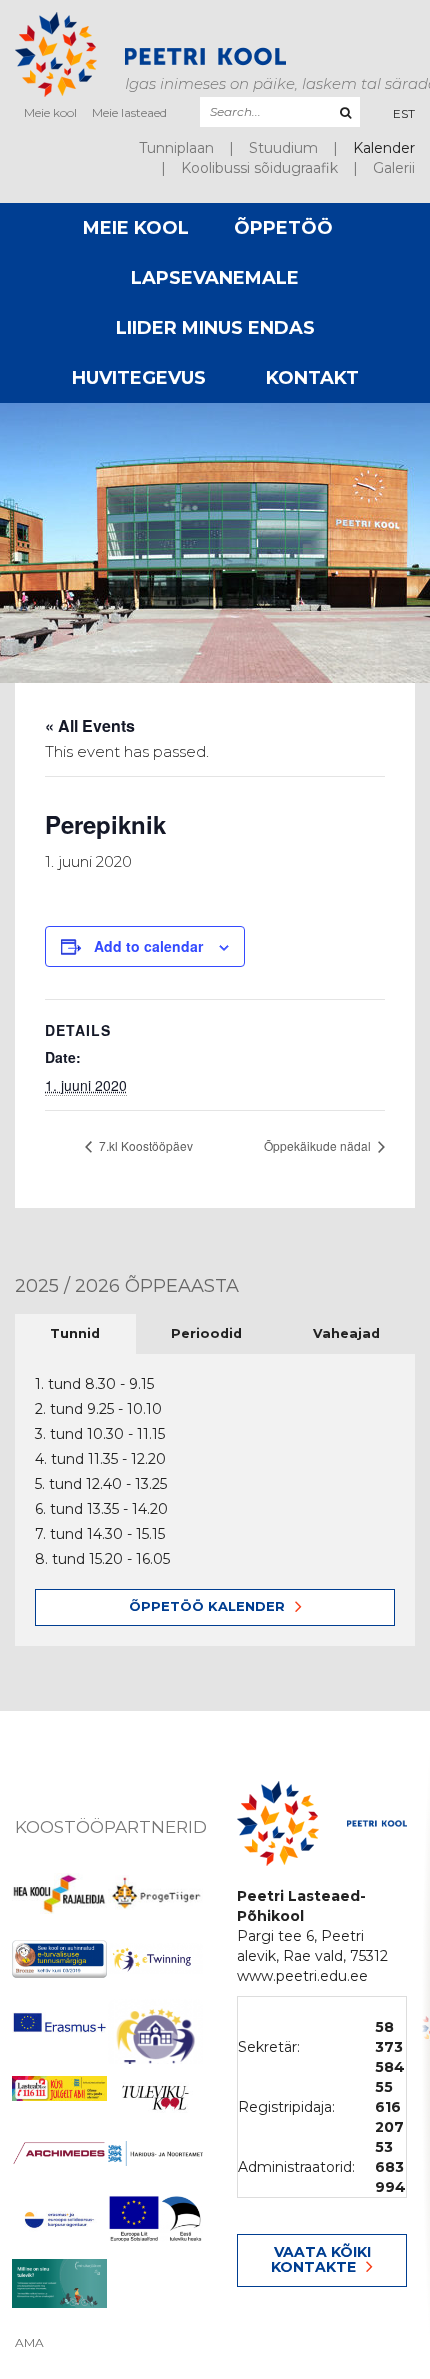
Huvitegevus (139, 378)
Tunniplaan (176, 148)
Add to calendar (148, 946)
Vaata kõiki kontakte (321, 2259)
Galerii (394, 168)
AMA (29, 2343)
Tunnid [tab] (75, 1333)
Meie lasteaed (129, 112)
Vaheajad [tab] (346, 1333)
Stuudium (283, 148)
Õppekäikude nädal (319, 1145)
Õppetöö (283, 228)
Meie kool (50, 112)
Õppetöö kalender (207, 1606)
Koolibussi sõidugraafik (259, 168)
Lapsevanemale (215, 278)
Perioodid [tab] (206, 1333)
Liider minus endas (215, 328)
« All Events (90, 725)
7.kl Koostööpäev (144, 1145)
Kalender (384, 148)
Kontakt (312, 378)
